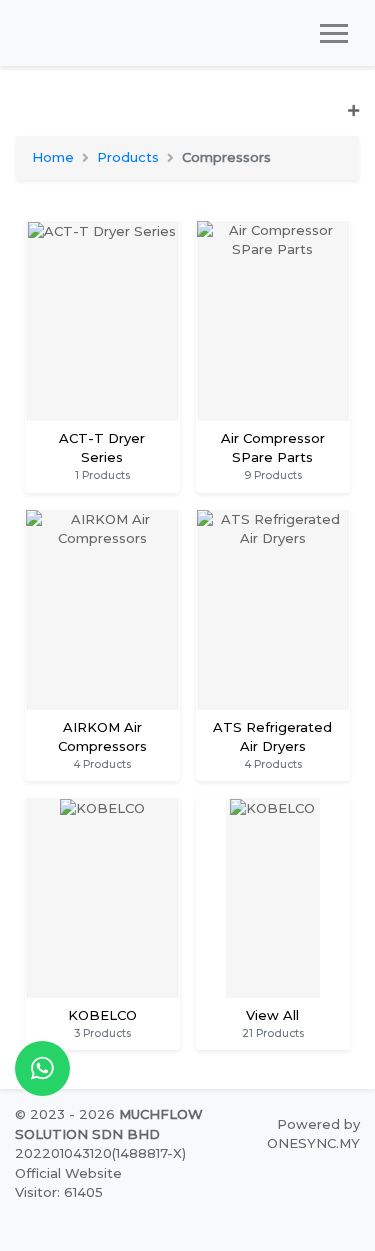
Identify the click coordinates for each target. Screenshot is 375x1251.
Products (128, 157)
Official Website (68, 1173)
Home (53, 157)
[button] (187, 118)
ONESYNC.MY (313, 1143)
